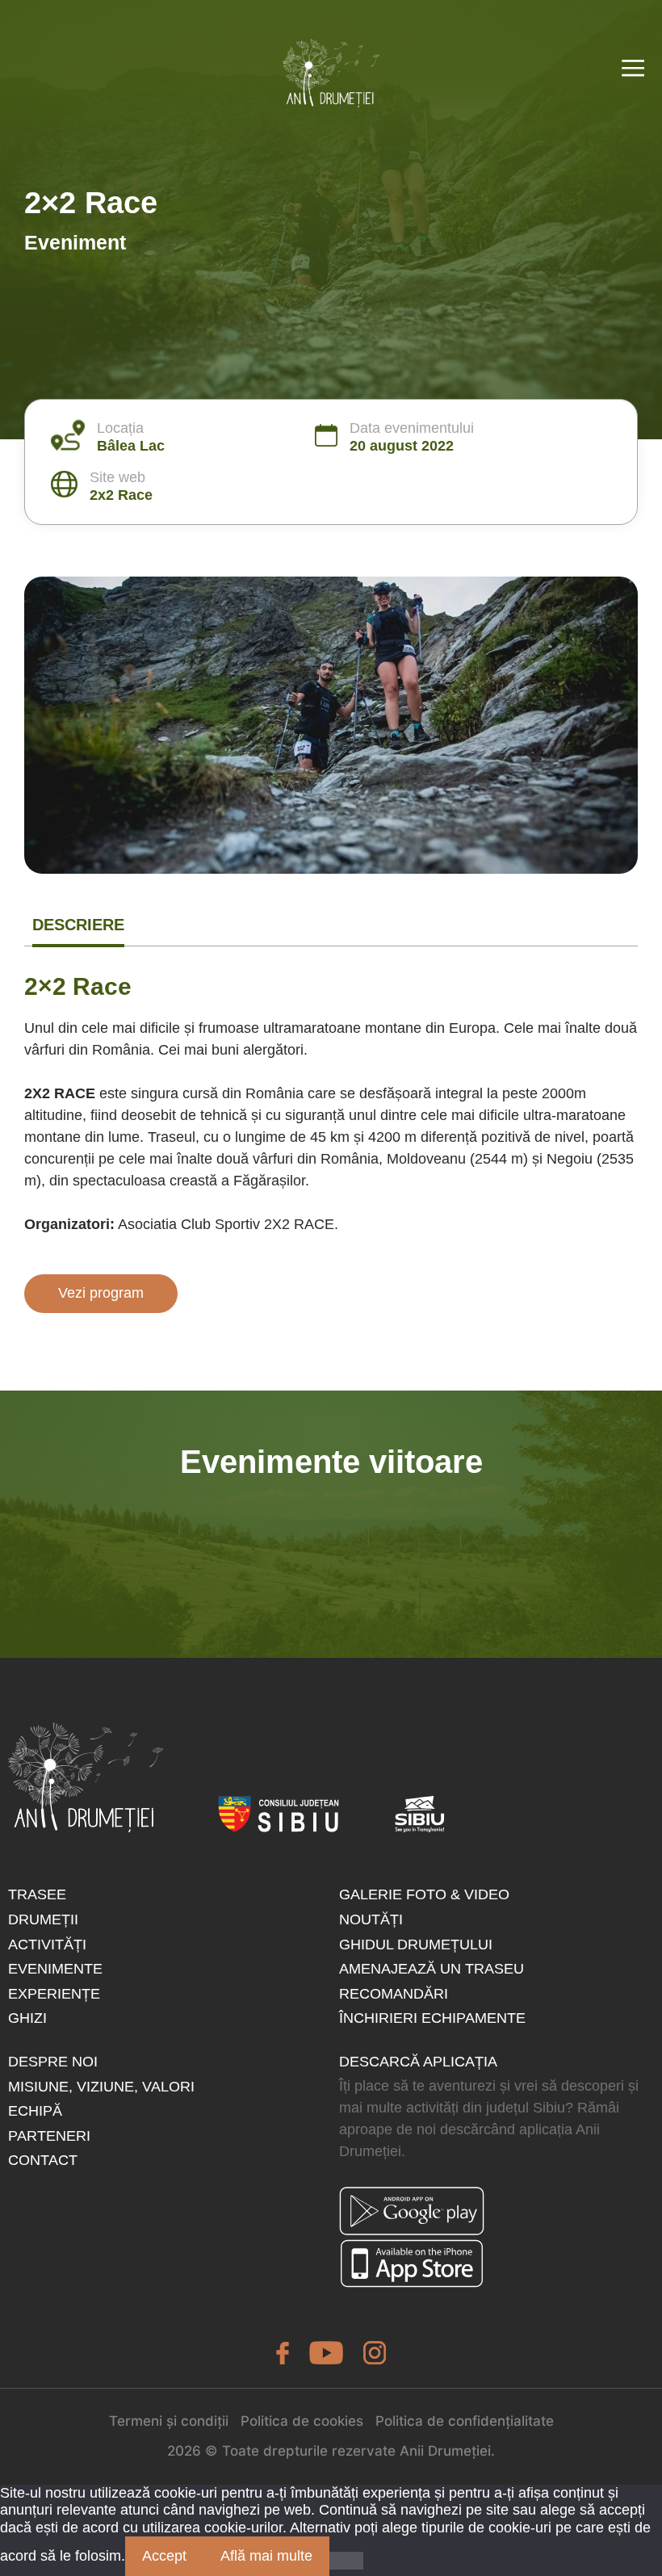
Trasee (37, 1894)
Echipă (35, 2111)
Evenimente (55, 1969)
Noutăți (371, 1919)
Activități (47, 1945)
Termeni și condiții (169, 2421)
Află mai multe (266, 2556)
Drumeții (43, 1919)
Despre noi (53, 2062)
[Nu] (346, 2561)
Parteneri (49, 2136)
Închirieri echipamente (432, 2018)
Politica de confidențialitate (465, 2421)
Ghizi (27, 2018)
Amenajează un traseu (432, 1969)
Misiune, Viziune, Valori (101, 2087)
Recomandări (394, 1994)
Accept (164, 2556)
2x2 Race (121, 495)
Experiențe (54, 1994)
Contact (43, 2160)
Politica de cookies (302, 2421)
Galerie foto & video (424, 1894)
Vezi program (101, 1293)
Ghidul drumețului (416, 1945)
